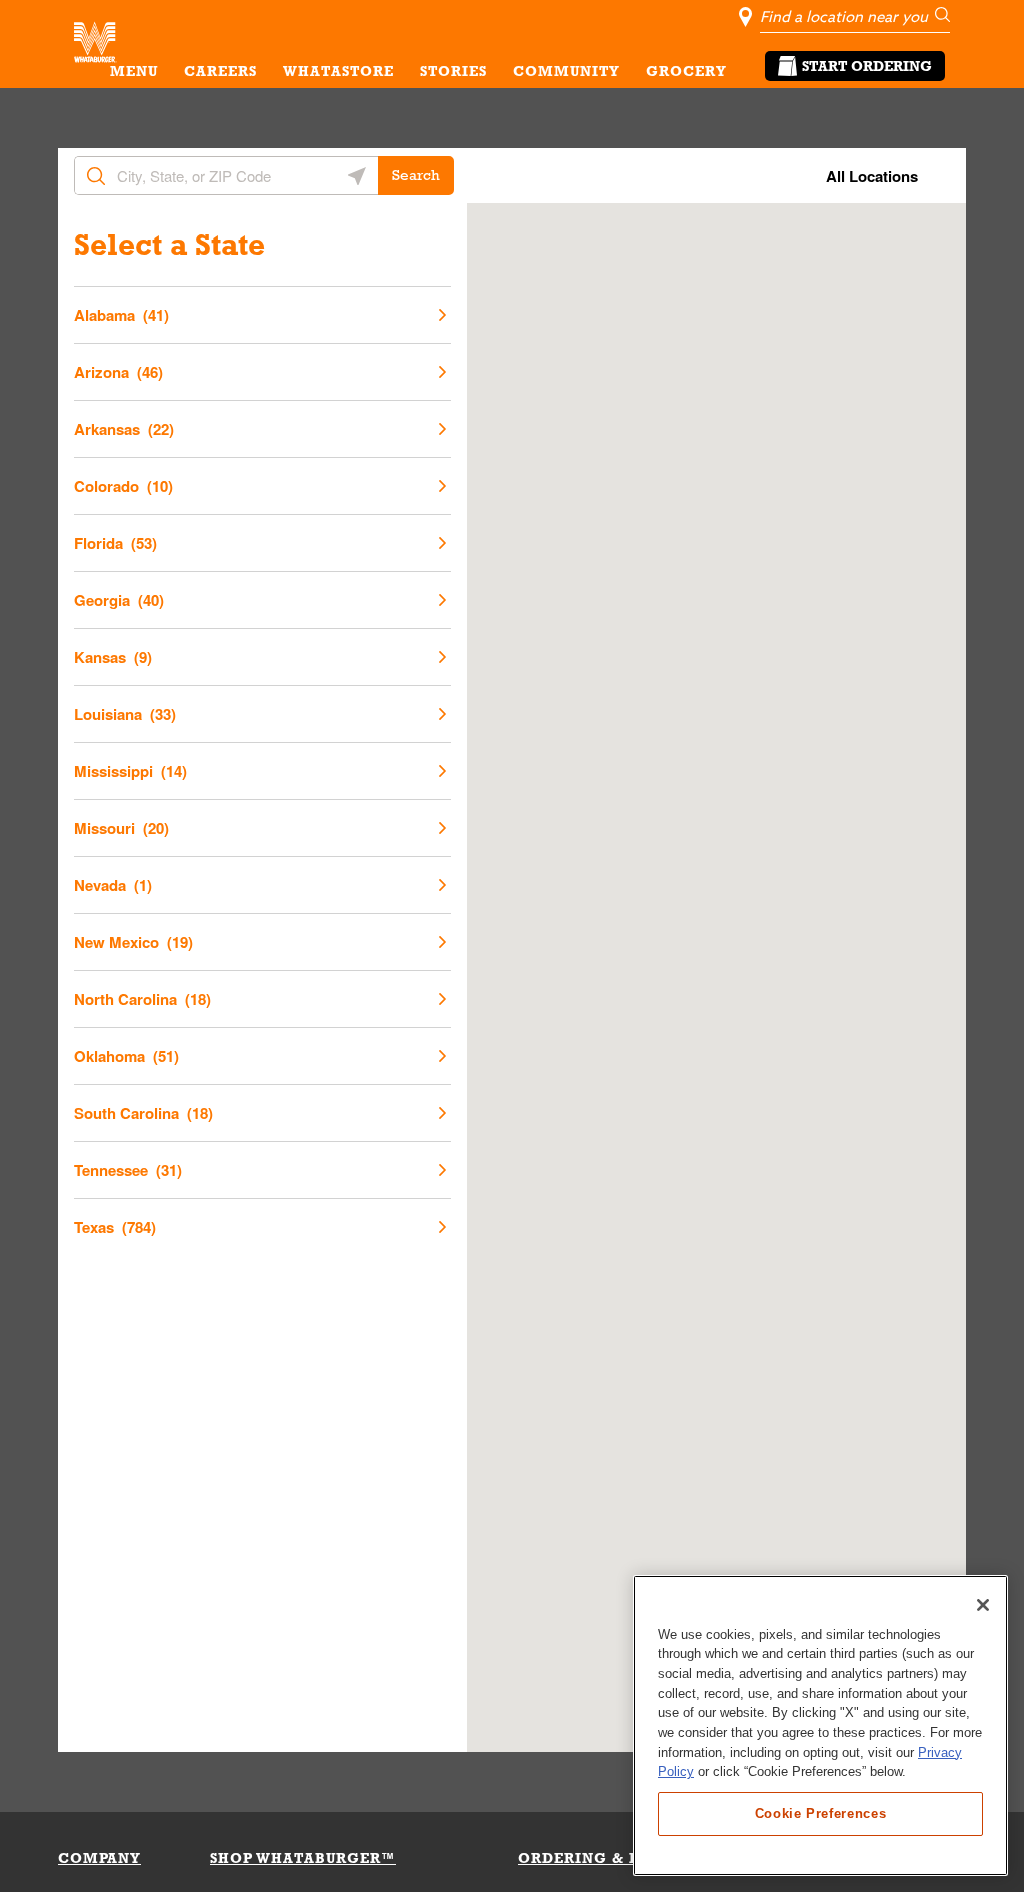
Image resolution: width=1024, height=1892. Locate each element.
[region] (820, 1725)
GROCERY (686, 71)
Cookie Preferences (821, 1813)
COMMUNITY (566, 71)
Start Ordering (867, 66)
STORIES (453, 71)
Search (416, 175)
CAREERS (220, 71)
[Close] (983, 1605)
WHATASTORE (338, 71)
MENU (134, 71)
